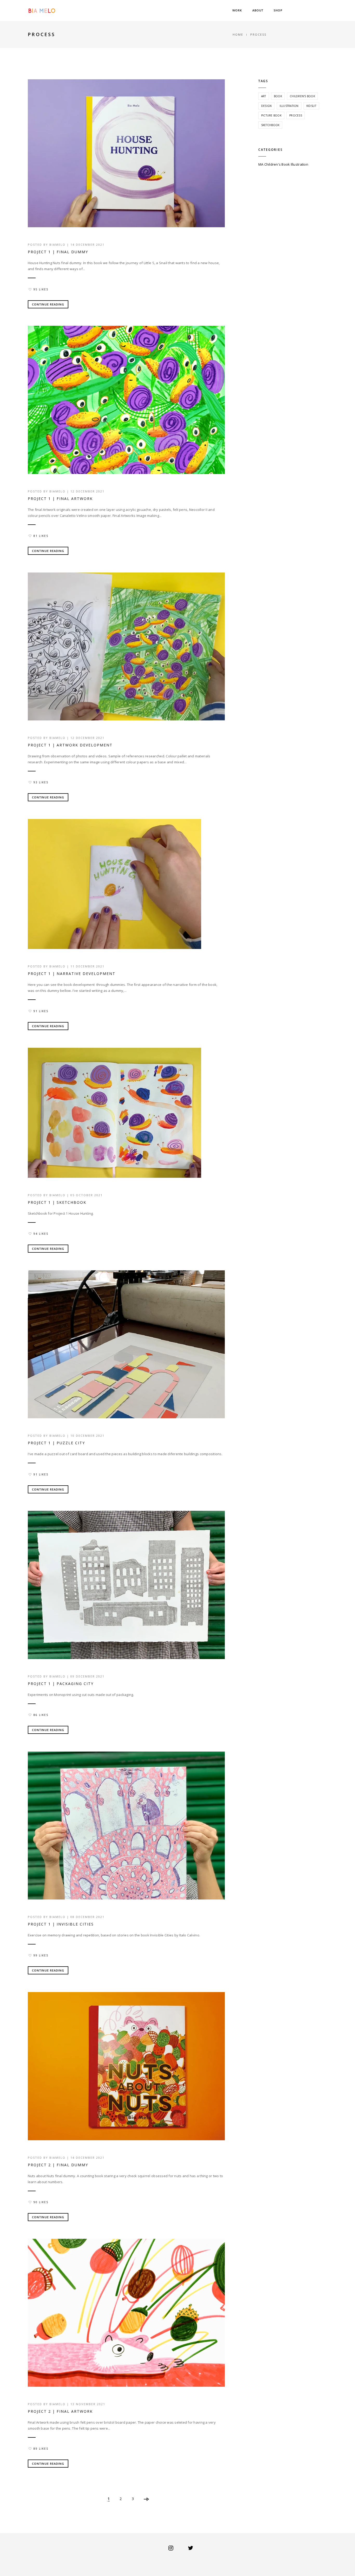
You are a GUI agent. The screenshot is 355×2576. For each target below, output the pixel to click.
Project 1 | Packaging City (61, 1684)
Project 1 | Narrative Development (72, 974)
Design (267, 106)
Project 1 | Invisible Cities (61, 1924)
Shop (278, 10)
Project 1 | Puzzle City (56, 1443)
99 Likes (41, 1955)
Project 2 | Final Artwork (60, 2411)
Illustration (289, 106)
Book (278, 96)
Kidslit (311, 106)
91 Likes (41, 1011)
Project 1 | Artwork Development (70, 745)
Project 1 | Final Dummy (58, 252)
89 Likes (41, 2449)
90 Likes (41, 2202)
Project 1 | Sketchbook (57, 1202)
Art (264, 96)
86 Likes (41, 1715)
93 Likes (41, 782)
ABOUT (258, 10)
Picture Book (271, 115)
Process (296, 115)
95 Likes (41, 289)
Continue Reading (48, 304)
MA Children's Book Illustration (283, 164)
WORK (237, 10)
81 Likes (41, 536)
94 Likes (41, 1234)
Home (238, 34)
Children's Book (302, 96)
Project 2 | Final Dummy (58, 2165)
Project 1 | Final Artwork (60, 499)
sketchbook (270, 125)
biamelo (57, 245)
